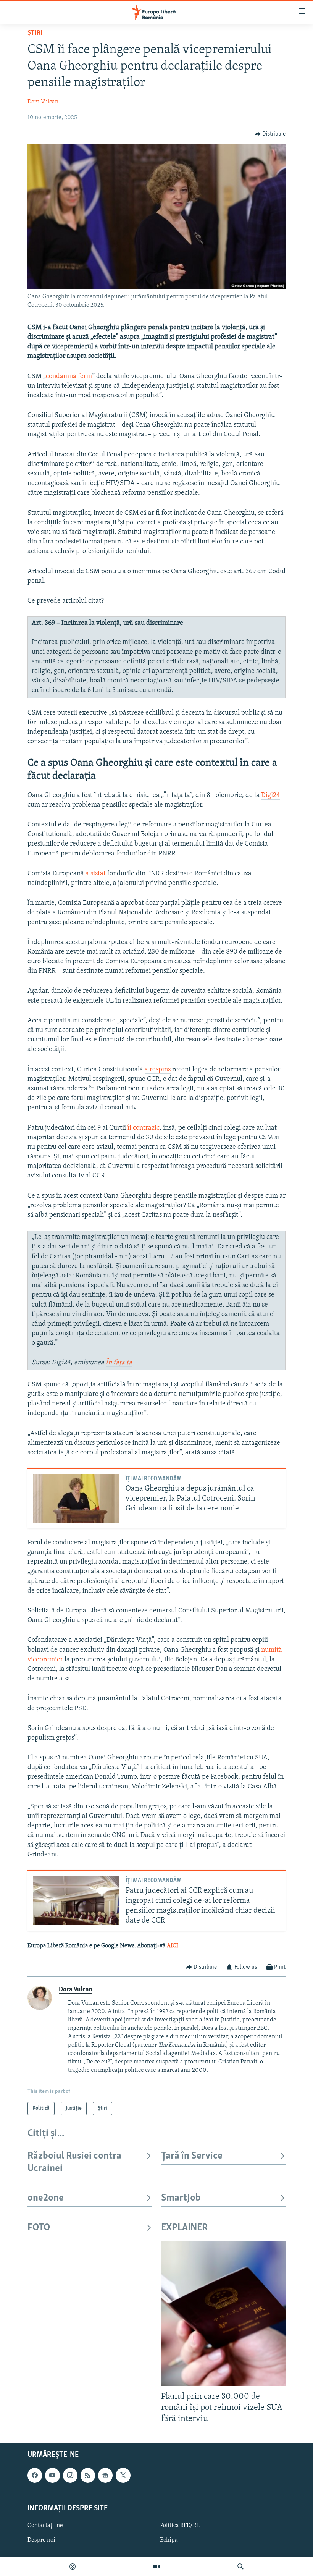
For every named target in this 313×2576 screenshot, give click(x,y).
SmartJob (181, 2198)
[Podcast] (73, 2566)
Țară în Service (192, 2156)
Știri (35, 33)
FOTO (39, 2228)
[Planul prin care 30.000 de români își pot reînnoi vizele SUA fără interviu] (223, 2313)
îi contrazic (144, 1128)
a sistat (96, 874)
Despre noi (41, 2540)
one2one (46, 2198)
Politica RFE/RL (180, 2526)
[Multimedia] (156, 2566)
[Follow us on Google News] (105, 2476)
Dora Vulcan (43, 102)
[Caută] (240, 2566)
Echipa (169, 2540)
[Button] (270, 134)
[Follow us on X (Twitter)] (123, 2476)
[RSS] (88, 2476)
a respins (158, 1070)
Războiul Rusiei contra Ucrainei (74, 2162)
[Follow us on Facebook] (35, 2476)
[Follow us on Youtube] (52, 2476)
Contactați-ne (45, 2526)
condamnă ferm (69, 377)
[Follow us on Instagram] (70, 2476)
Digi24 (271, 796)
